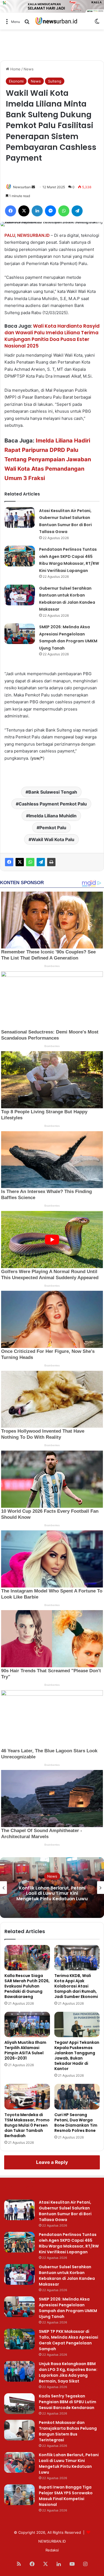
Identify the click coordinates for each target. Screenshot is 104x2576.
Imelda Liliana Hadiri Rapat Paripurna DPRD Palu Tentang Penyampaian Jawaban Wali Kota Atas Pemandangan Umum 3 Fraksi (48, 459)
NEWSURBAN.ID (33, 235)
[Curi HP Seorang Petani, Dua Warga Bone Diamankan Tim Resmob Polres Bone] (77, 2097)
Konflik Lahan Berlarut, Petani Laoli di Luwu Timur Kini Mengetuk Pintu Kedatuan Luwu (69, 2464)
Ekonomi (16, 81)
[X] (20, 862)
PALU (10, 235)
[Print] (51, 862)
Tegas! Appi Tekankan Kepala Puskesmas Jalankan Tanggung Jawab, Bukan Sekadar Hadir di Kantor (77, 2056)
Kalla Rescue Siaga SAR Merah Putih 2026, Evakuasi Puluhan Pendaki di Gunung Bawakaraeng (27, 1986)
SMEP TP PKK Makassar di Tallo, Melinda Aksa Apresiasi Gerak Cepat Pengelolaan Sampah (69, 2340)
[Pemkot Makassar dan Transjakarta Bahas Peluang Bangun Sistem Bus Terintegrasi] (19, 2430)
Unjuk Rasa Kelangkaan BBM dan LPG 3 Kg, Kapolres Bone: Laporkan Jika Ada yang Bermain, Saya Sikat (68, 2372)
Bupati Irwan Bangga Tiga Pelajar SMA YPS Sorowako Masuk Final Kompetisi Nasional (52, 1893)
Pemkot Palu (53, 828)
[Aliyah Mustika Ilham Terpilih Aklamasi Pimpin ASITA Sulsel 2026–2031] (27, 2024)
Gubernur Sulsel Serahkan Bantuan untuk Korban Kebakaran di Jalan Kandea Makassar (67, 2276)
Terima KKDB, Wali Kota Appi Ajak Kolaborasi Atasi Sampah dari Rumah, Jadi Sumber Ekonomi (76, 1986)
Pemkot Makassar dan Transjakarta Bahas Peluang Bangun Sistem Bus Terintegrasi (68, 2431)
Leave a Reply (52, 2162)
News (29, 69)
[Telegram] (41, 862)
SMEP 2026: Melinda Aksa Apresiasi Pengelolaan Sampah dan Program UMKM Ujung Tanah (68, 2308)
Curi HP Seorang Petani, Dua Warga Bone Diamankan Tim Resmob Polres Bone (76, 2123)
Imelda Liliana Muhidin (53, 816)
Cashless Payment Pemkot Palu (53, 804)
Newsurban (22, 187)
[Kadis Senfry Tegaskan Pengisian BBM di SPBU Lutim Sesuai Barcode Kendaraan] (19, 2404)
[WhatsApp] (30, 862)
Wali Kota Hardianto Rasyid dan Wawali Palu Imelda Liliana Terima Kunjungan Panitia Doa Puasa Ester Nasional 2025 (52, 336)
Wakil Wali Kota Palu (53, 839)
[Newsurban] (56, 21)
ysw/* (37, 758)
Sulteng (55, 81)
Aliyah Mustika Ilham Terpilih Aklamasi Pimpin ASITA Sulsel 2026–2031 (25, 2050)
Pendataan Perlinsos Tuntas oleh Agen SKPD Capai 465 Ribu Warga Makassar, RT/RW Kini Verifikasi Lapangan (69, 2243)
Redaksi (52, 2550)
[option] (52, 1888)
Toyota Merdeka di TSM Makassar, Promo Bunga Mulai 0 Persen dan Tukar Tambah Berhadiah (27, 2125)
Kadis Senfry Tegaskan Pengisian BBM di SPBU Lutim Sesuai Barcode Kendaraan (68, 2402)
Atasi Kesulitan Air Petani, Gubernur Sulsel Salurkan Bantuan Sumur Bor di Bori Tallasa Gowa (65, 2211)
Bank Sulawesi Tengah (53, 792)
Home (15, 69)
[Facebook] (9, 862)
